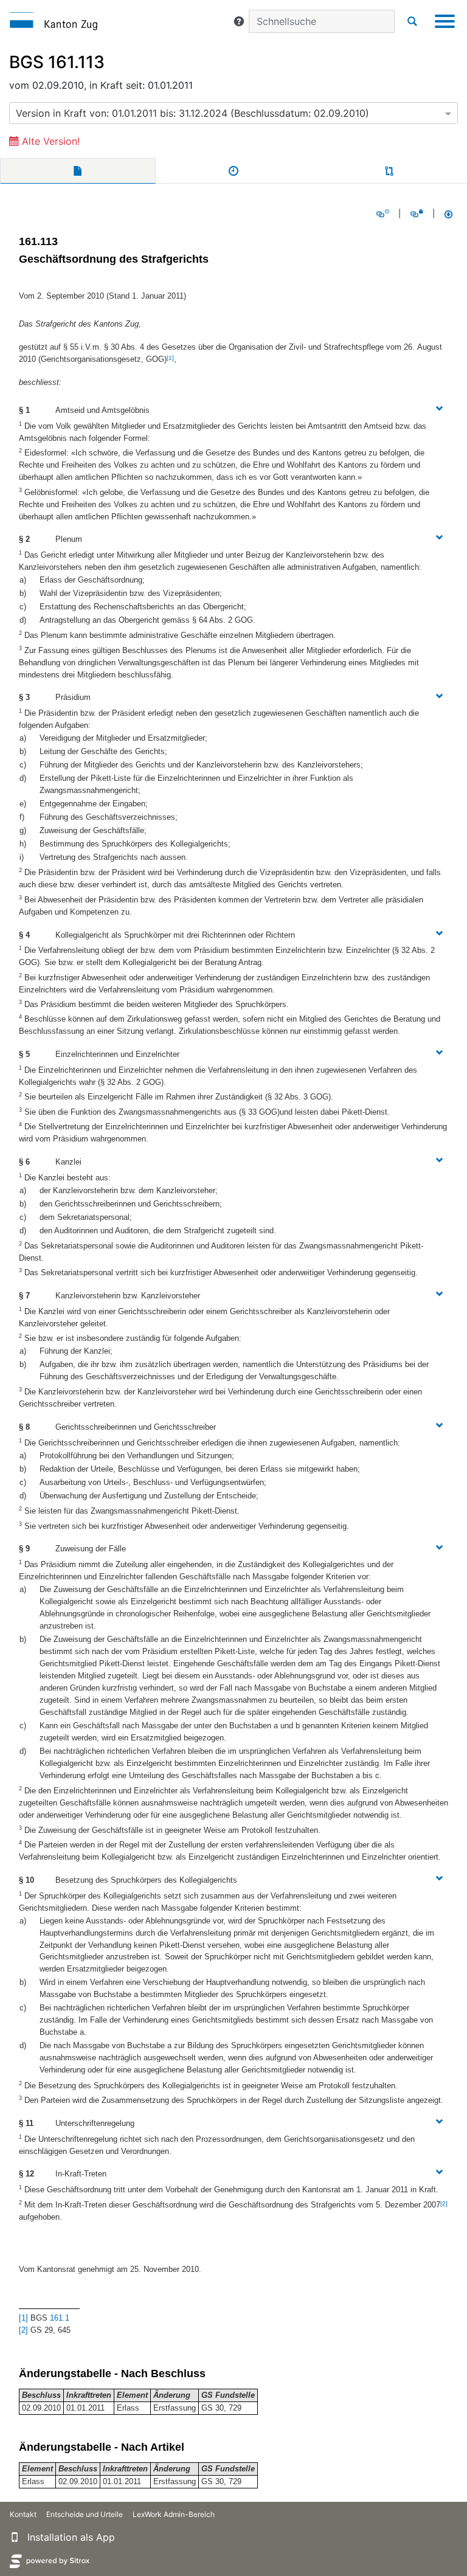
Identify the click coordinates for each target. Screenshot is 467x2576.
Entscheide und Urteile (85, 2514)
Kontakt (23, 2514)
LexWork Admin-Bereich (174, 2514)
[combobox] (233, 113)
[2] (444, 2204)
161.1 (60, 2318)
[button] (239, 21)
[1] (170, 358)
